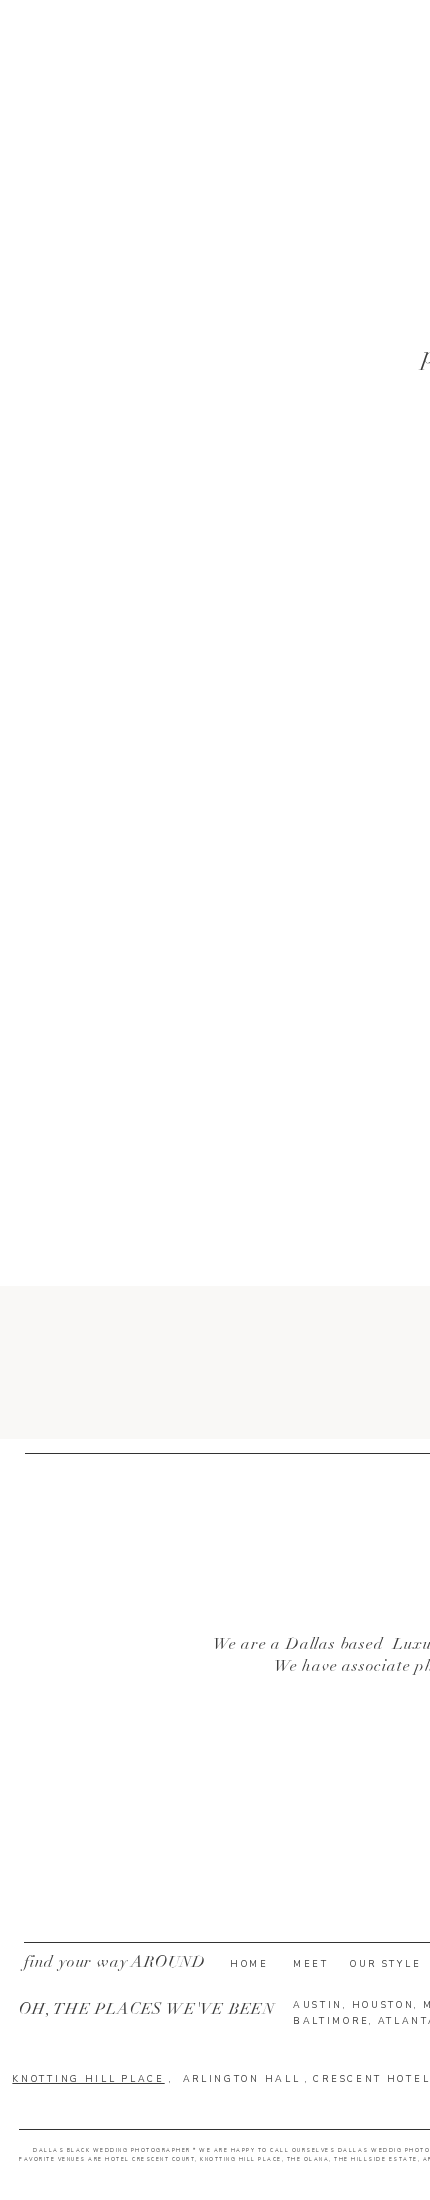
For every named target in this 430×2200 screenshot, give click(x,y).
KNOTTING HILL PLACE (88, 2079)
